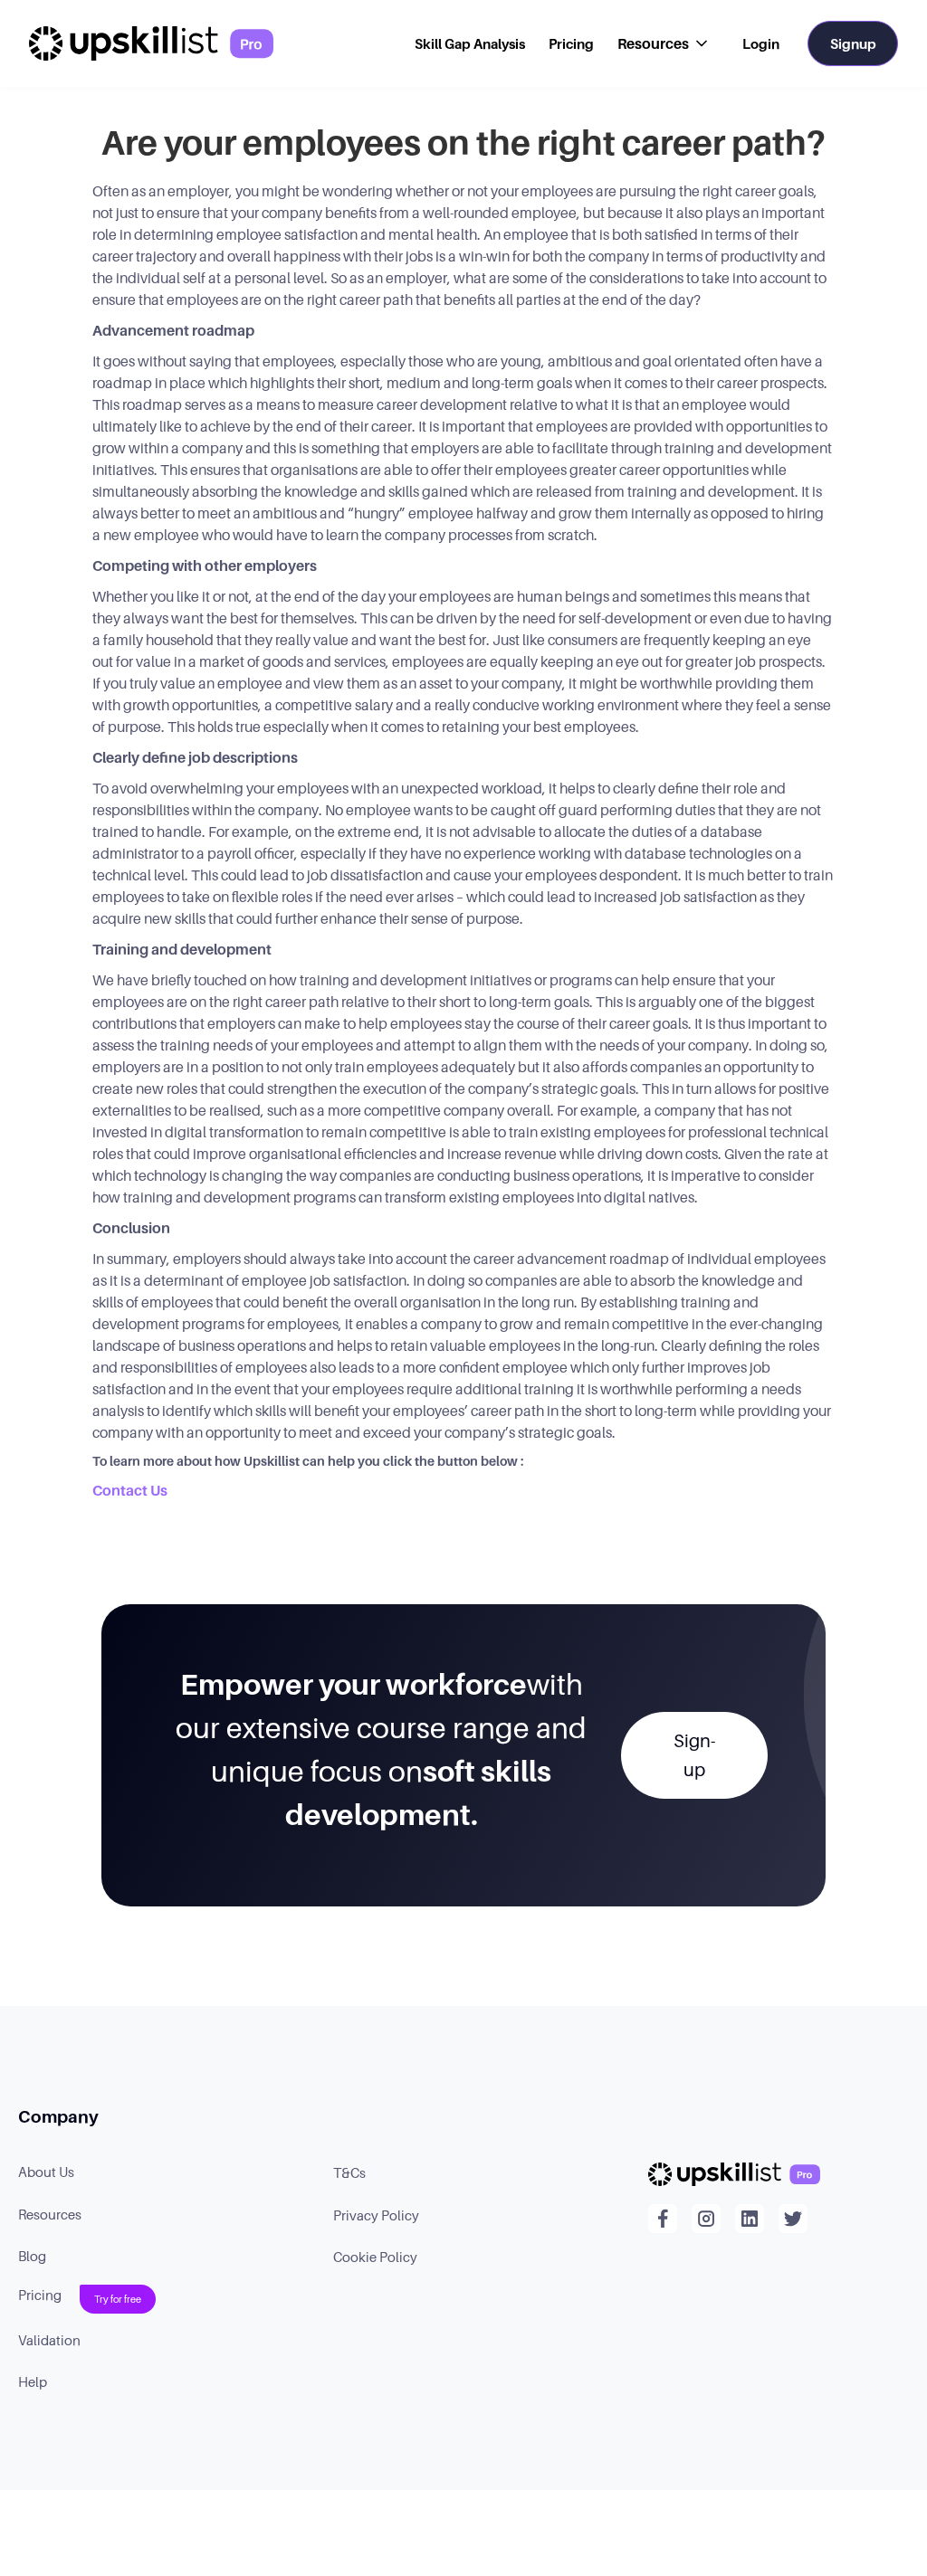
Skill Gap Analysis (470, 43)
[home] (151, 43)
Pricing (571, 43)
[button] (664, 43)
